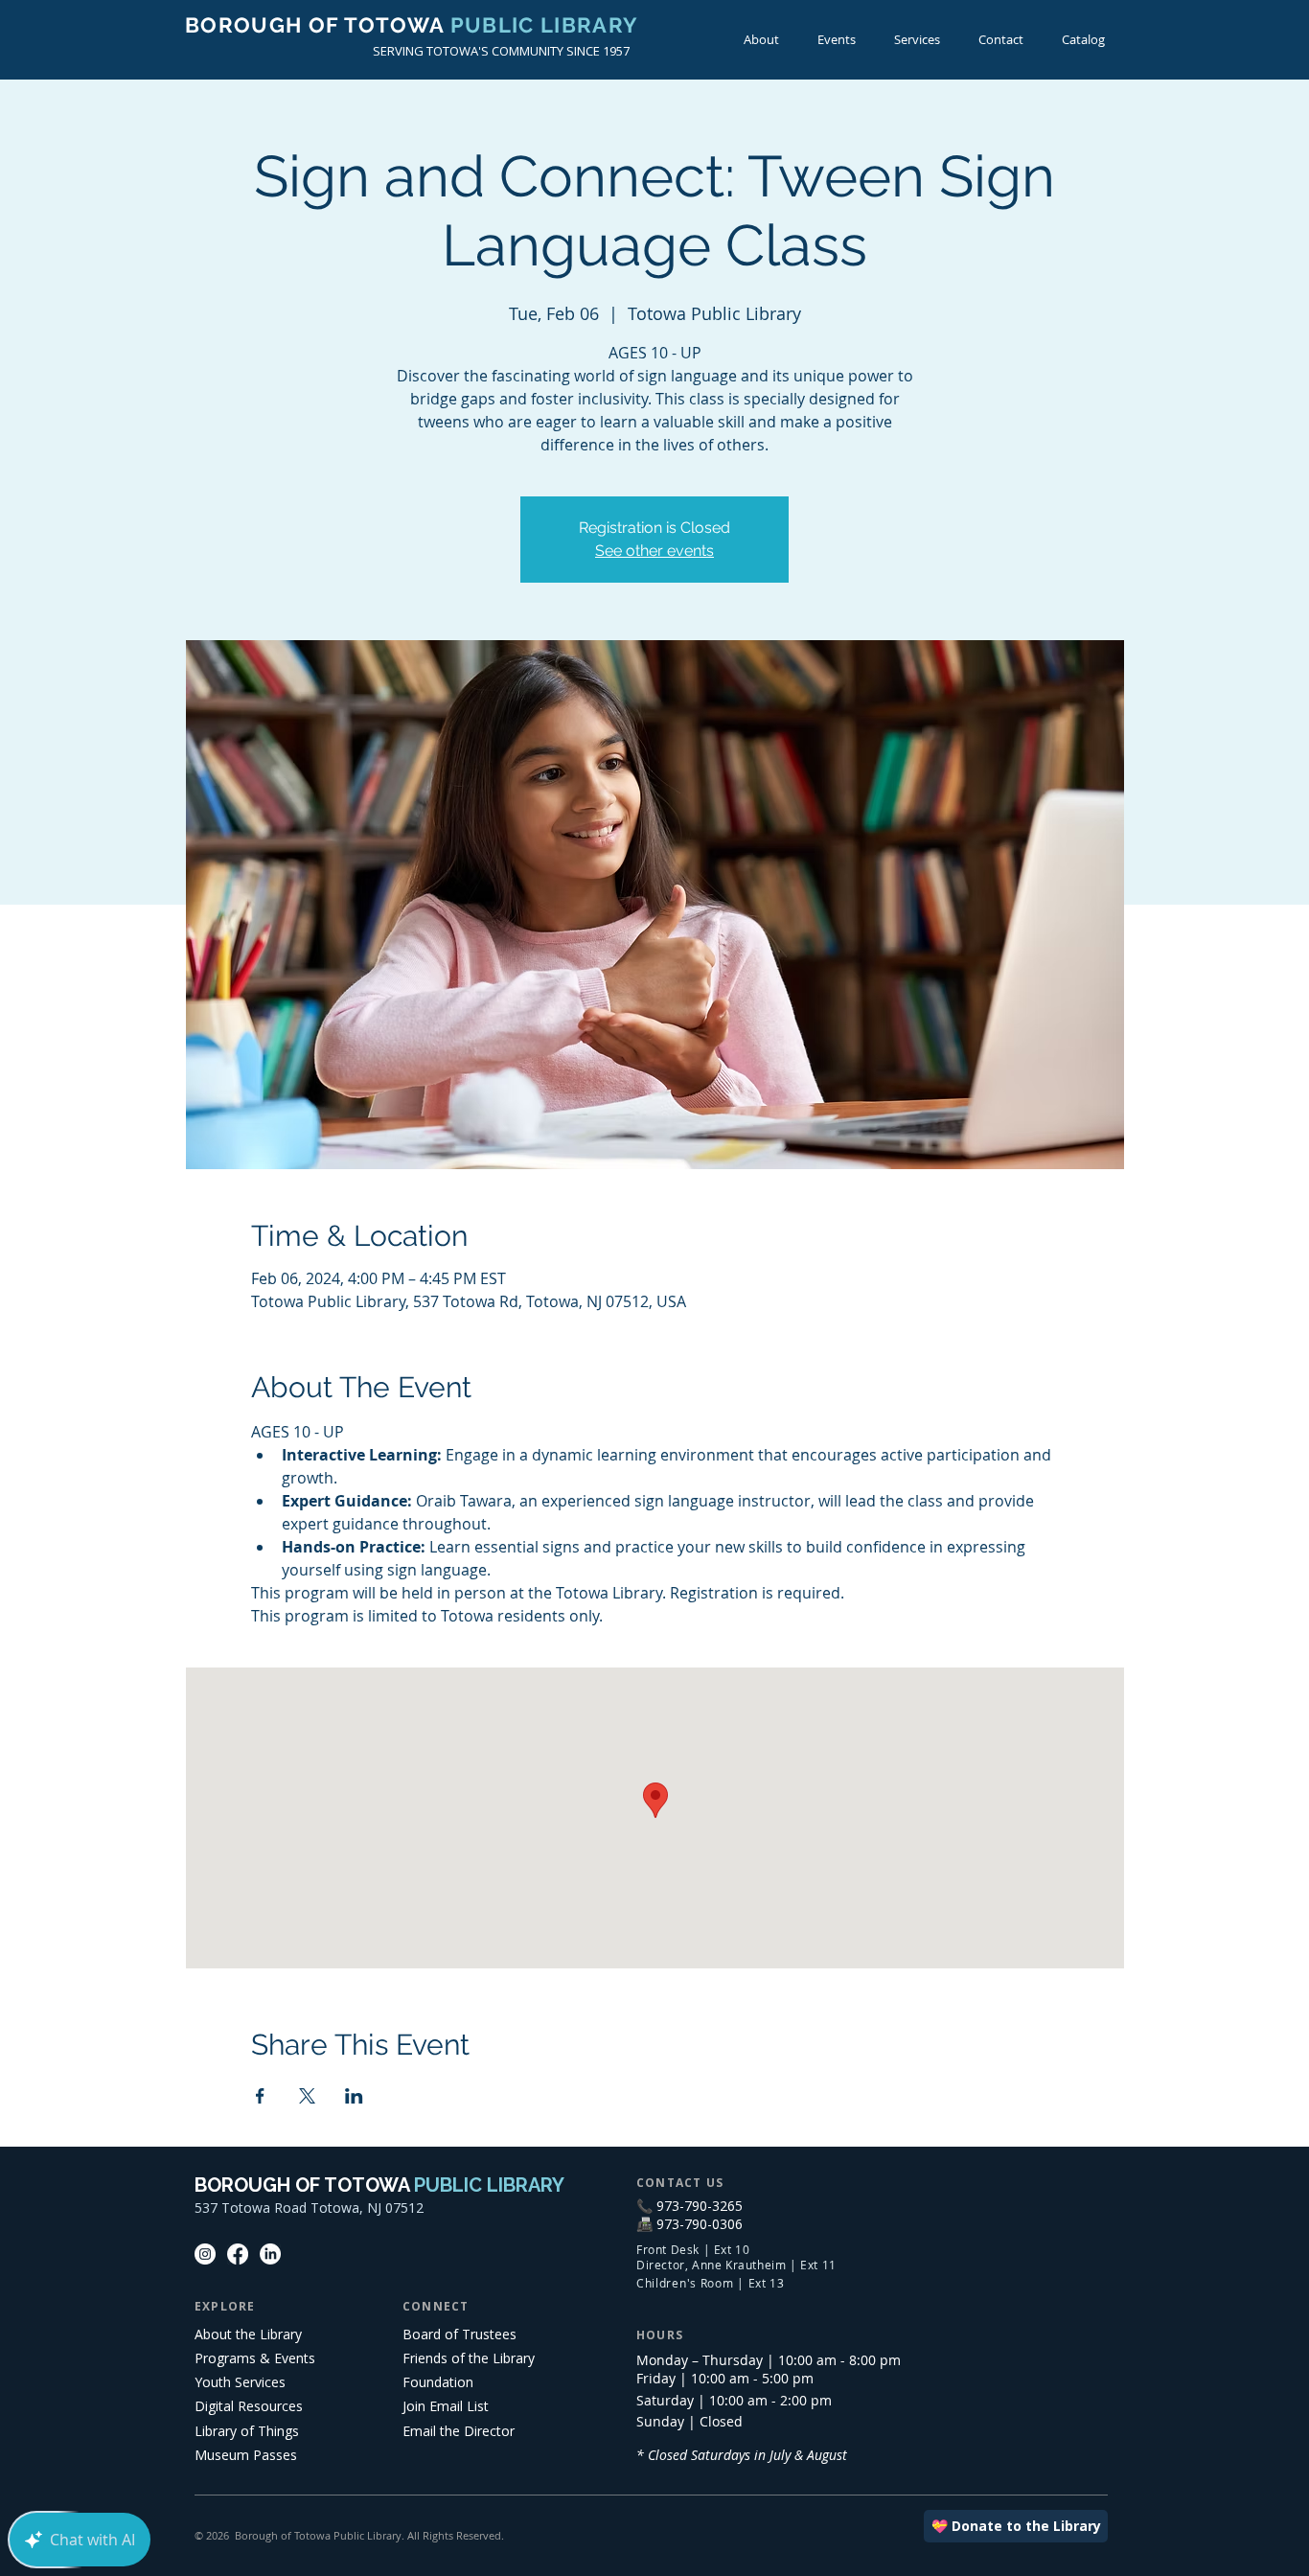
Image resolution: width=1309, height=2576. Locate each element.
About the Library (248, 2334)
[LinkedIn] (270, 2254)
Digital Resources (249, 2406)
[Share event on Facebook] (260, 2096)
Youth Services (240, 2382)
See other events (654, 551)
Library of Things (247, 2431)
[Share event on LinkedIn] (354, 2096)
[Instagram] (205, 2254)
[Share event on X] (307, 2096)
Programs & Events (255, 2358)
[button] (837, 40)
